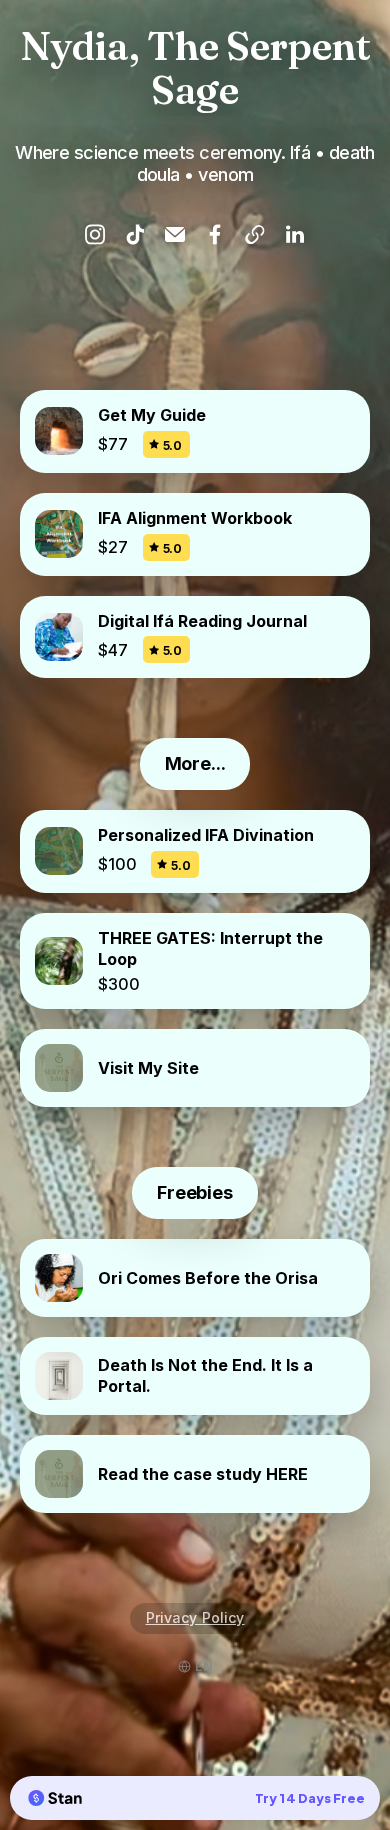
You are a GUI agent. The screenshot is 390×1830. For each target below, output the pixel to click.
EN (204, 1666)
